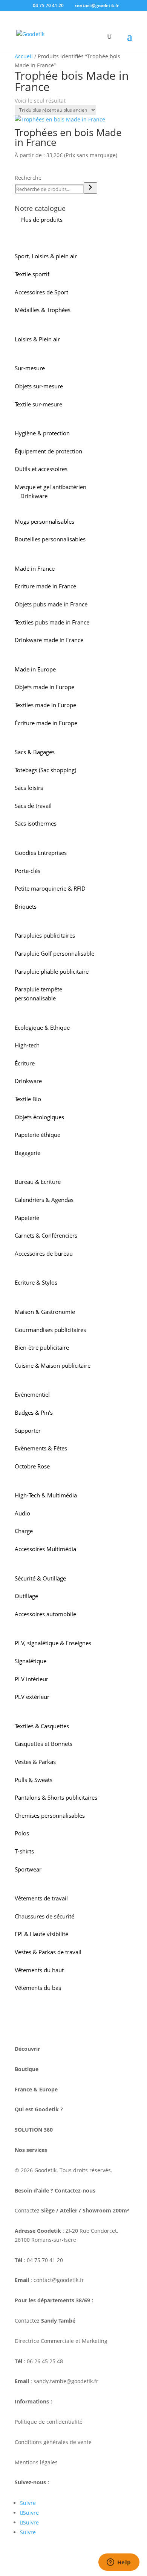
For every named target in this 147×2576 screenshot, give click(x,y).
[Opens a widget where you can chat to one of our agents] (119, 2563)
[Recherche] (90, 188)
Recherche (28, 178)
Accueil (24, 56)
